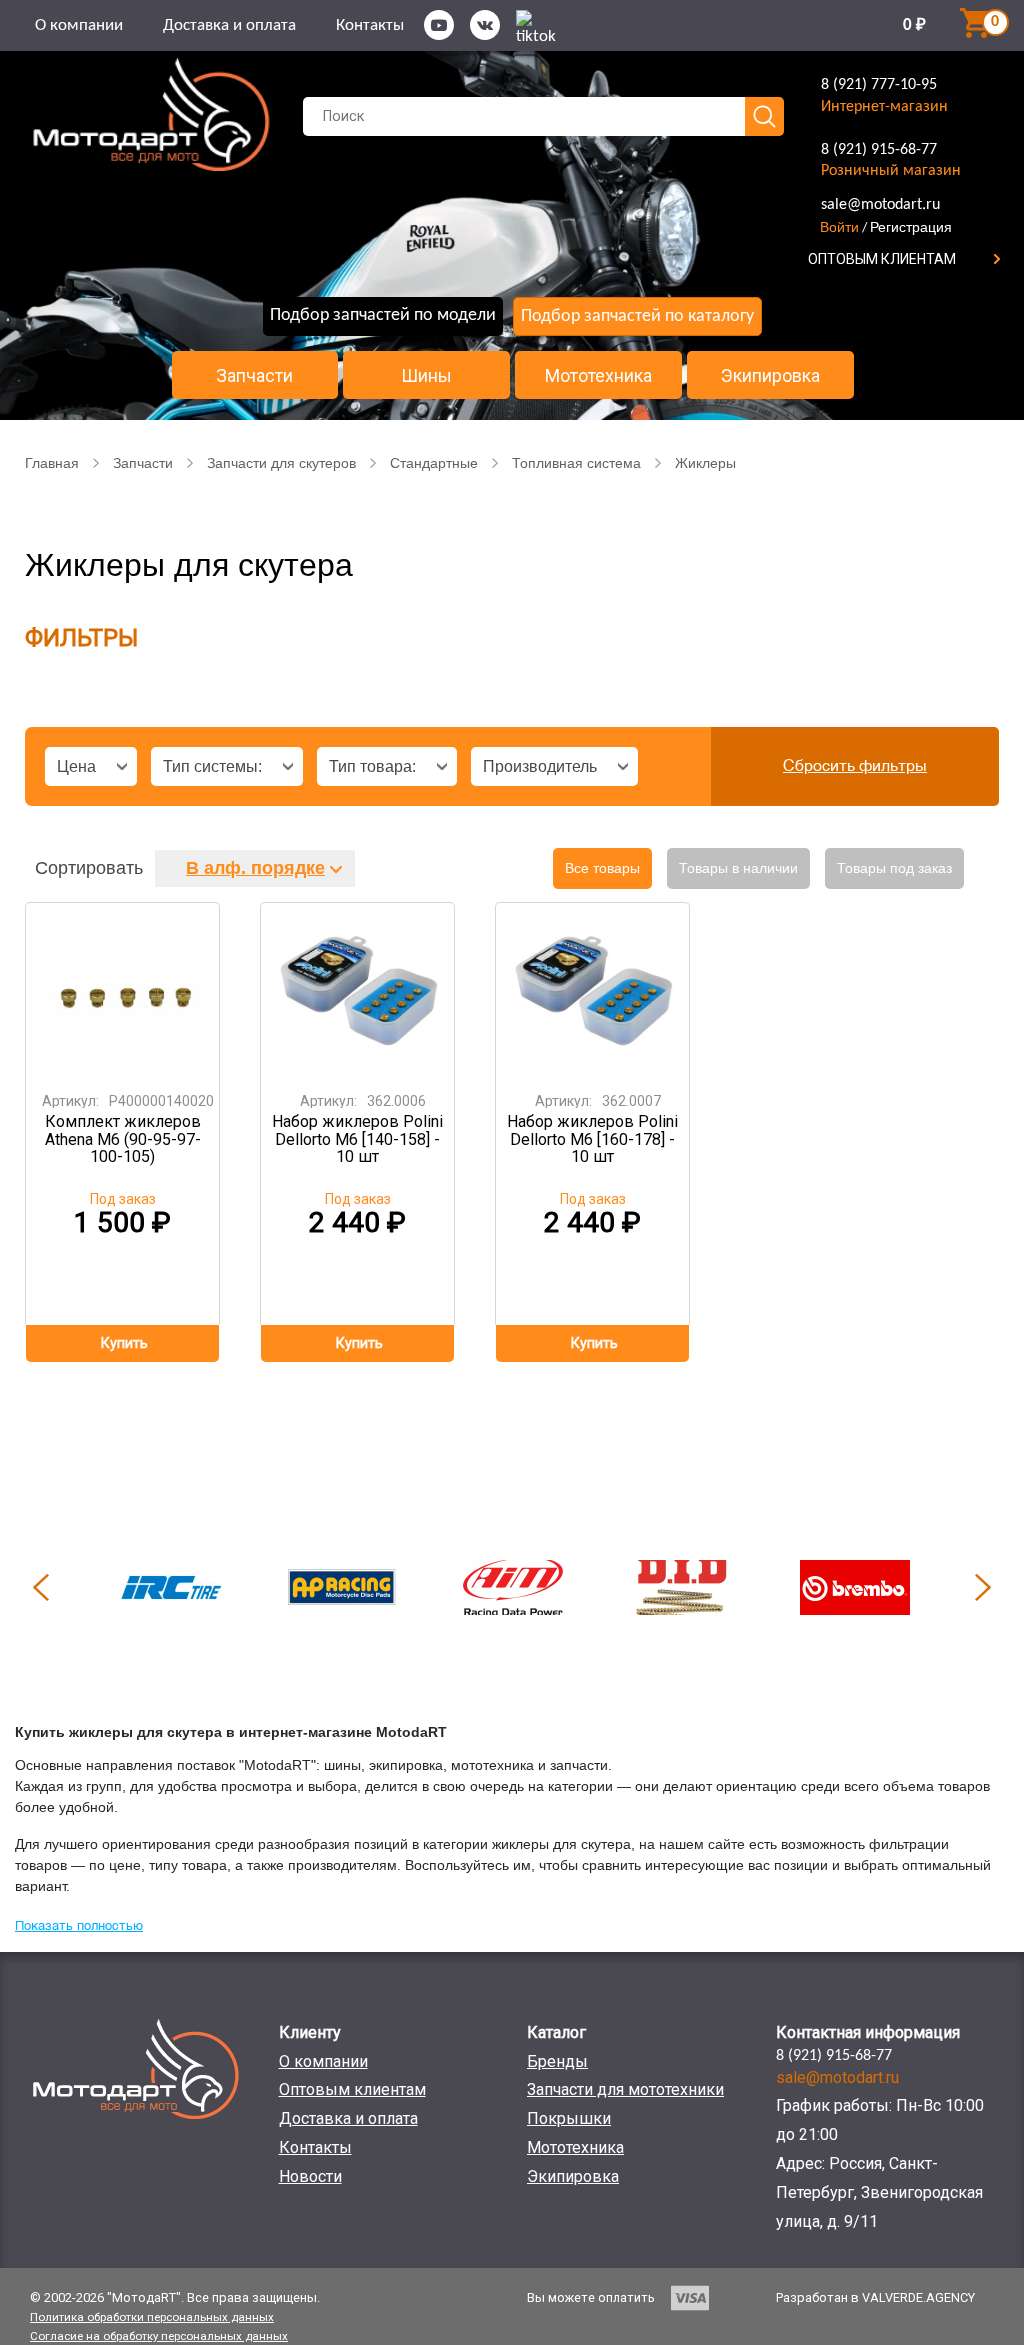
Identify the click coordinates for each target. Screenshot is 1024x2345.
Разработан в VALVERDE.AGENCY (875, 2297)
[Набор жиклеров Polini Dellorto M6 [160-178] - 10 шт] (593, 990)
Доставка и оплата (229, 25)
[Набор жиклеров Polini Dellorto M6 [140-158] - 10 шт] (358, 990)
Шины (426, 376)
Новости (310, 2176)
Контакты (370, 25)
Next (983, 1587)
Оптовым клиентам (352, 2089)
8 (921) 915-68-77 (879, 150)
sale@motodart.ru (880, 205)
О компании (79, 25)
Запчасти (254, 376)
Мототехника (598, 376)
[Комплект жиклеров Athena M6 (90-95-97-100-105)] (123, 990)
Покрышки (569, 2118)
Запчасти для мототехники (625, 2089)
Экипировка (770, 376)
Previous (41, 1587)
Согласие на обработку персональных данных (159, 2336)
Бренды (557, 2061)
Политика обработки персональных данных (152, 2317)
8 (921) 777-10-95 (879, 85)
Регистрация (911, 227)
